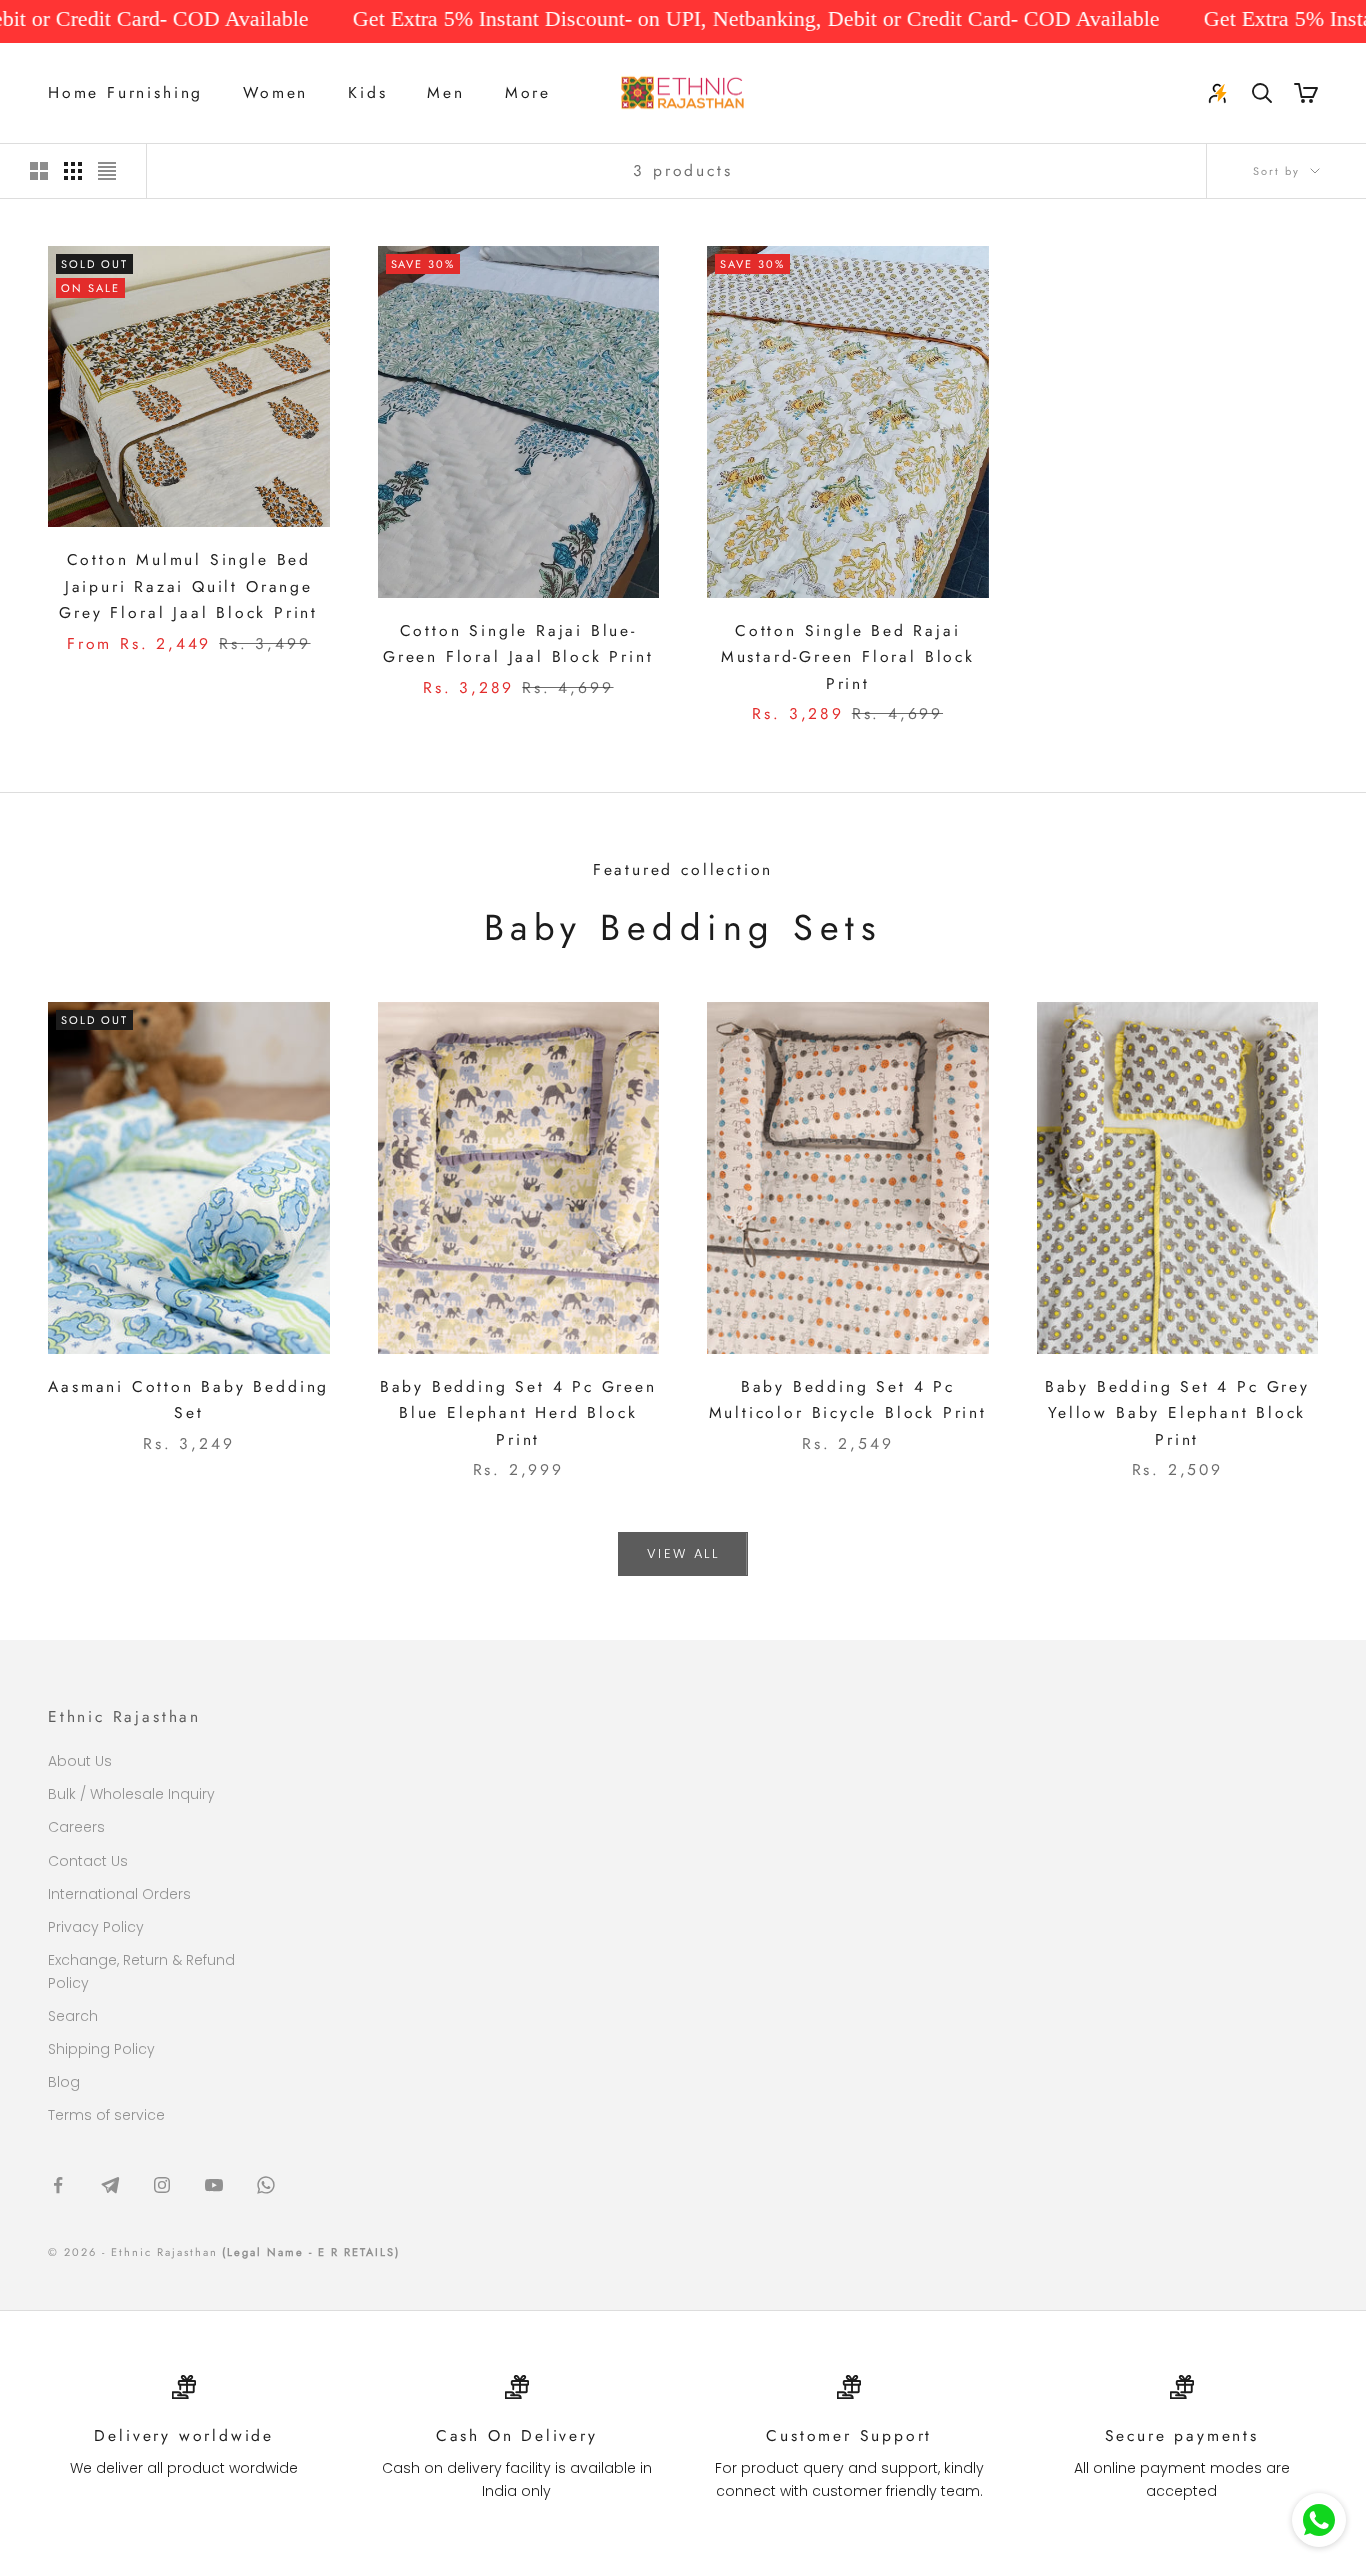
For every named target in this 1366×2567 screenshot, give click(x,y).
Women (275, 92)
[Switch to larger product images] (39, 171)
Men (445, 92)
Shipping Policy (101, 2049)
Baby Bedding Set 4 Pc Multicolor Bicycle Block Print (848, 1400)
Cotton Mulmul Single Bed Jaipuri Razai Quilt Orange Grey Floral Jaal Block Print (188, 586)
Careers (76, 1827)
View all (683, 1553)
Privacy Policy (96, 1927)
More (528, 92)
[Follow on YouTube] (214, 2185)
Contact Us (88, 1861)
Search (73, 2016)
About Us (80, 1761)
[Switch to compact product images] (107, 171)
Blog (64, 2082)
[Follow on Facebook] (58, 2185)
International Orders (119, 1894)
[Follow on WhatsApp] (266, 2185)
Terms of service (106, 2115)
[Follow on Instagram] (162, 2185)
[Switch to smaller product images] (73, 171)
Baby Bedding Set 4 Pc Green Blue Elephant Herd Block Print (518, 1413)
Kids (367, 92)
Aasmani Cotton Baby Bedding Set (188, 1400)
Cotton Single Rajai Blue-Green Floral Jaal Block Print (518, 644)
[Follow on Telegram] (110, 2185)
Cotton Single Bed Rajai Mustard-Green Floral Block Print (848, 657)
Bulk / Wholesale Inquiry (131, 1794)
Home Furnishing (125, 92)
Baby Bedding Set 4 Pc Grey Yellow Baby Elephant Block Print (1177, 1413)
